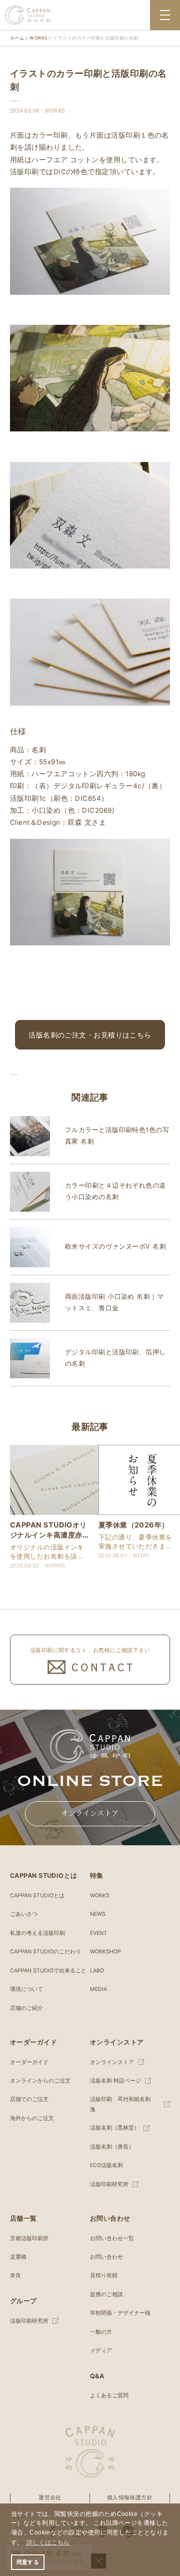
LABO (97, 1971)
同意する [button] (28, 2562)
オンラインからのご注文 (40, 2081)
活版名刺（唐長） (112, 2147)
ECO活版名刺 (106, 2165)
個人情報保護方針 (130, 2498)
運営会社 (50, 2498)
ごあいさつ (24, 1914)
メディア (101, 2351)
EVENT (98, 1933)
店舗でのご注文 (29, 2099)
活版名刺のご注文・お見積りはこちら (90, 1035)
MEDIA (98, 1989)
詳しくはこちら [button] (48, 2542)
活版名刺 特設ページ (115, 2081)
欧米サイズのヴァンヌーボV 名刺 (115, 1246)
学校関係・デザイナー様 (120, 2313)
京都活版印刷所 (29, 2238)
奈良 (15, 2275)
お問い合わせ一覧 (112, 2238)
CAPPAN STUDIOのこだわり (45, 1952)
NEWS (98, 1914)
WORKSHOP (105, 1952)
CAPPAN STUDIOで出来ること (48, 1971)
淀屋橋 (18, 2257)
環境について (26, 1989)
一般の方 (101, 2332)
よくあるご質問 (109, 2396)
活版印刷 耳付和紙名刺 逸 (123, 2104)
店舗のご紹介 (26, 2008)
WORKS (100, 1896)
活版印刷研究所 (109, 2184)
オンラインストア (90, 1813)
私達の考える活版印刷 (37, 1933)
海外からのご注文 (32, 2118)
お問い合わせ (106, 2257)
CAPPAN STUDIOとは (37, 1896)
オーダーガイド (29, 2062)
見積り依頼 (104, 2275)
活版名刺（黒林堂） (115, 2128)
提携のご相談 (106, 2294)
